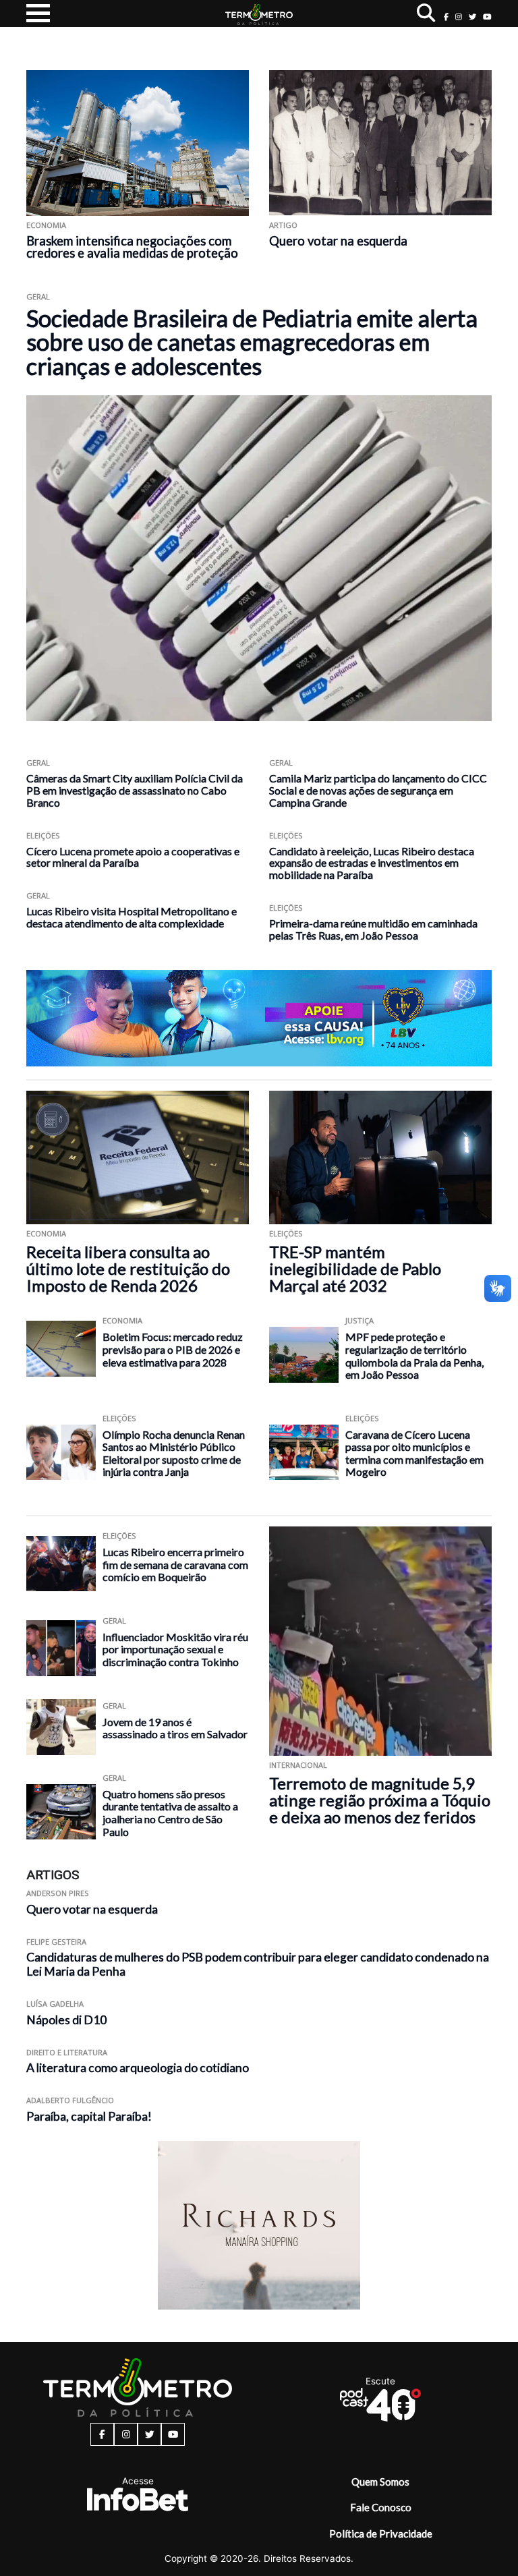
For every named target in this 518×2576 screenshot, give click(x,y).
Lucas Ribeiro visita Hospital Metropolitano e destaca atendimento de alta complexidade (132, 917)
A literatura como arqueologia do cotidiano (138, 2068)
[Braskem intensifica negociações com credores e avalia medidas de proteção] (138, 143)
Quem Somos (380, 2482)
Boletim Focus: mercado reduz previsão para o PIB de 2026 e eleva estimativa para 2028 (173, 1349)
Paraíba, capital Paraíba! (89, 2116)
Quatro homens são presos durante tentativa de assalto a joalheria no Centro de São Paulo (170, 1813)
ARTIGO (283, 225)
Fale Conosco (381, 2507)
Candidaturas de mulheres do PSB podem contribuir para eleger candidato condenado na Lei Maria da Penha (258, 1964)
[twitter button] (472, 17)
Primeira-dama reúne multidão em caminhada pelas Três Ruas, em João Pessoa (373, 929)
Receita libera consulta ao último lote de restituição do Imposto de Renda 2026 (128, 1268)
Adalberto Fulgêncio (70, 2100)
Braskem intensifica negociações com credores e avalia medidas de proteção (132, 247)
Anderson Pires (58, 1893)
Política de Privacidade (381, 2534)
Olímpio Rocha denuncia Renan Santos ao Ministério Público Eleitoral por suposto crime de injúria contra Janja (174, 1453)
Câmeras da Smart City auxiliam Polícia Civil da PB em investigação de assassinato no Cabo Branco (135, 790)
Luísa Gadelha (55, 2004)
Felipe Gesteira (56, 1942)
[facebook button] (446, 17)
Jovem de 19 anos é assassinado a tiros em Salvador (175, 1728)
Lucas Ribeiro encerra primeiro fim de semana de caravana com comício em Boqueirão (175, 1564)
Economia (46, 225)
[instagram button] (459, 17)
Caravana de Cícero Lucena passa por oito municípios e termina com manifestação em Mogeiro (414, 1453)
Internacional (298, 1765)
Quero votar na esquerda (338, 241)
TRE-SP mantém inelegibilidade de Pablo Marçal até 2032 (355, 1268)
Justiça (359, 1320)
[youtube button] (487, 17)
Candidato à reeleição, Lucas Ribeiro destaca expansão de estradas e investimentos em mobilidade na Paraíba (372, 863)
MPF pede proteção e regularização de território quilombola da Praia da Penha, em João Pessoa (414, 1355)
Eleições (43, 835)
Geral (38, 296)
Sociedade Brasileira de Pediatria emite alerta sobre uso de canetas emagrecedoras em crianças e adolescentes (252, 342)
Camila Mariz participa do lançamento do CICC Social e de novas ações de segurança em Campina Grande (378, 790)
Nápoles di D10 (66, 2020)
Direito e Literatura (67, 2052)
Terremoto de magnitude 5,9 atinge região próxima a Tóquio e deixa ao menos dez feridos (380, 1800)
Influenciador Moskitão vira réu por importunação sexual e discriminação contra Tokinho (175, 1649)
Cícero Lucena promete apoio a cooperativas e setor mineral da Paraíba (133, 857)
